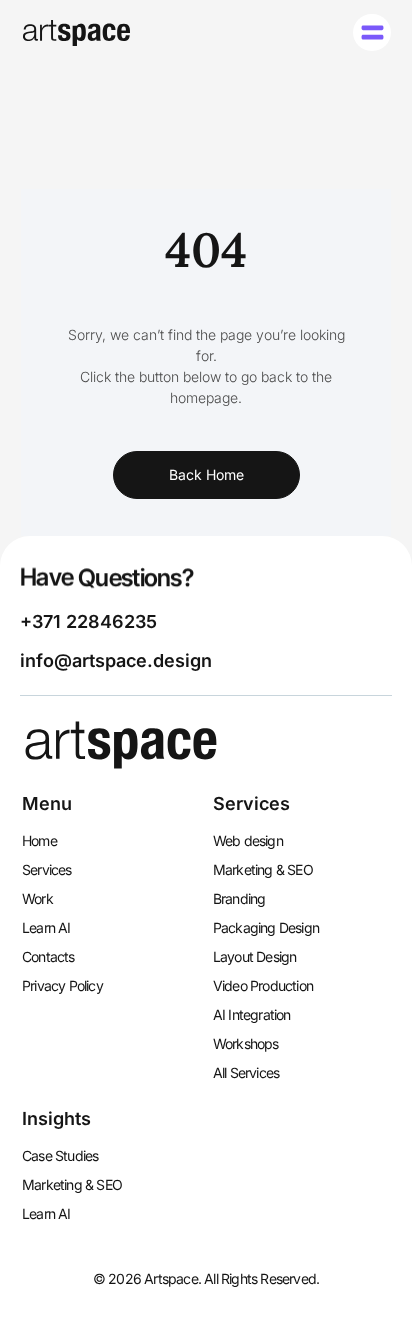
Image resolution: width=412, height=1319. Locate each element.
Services (47, 869)
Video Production (263, 985)
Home (39, 840)
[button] (372, 33)
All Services (246, 1072)
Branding (239, 898)
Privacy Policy (62, 985)
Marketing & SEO (263, 869)
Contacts (48, 956)
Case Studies (60, 1155)
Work (37, 898)
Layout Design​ (255, 956)
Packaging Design (266, 927)
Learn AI (46, 927)
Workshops (246, 1043)
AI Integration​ (252, 1014)
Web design (248, 840)
